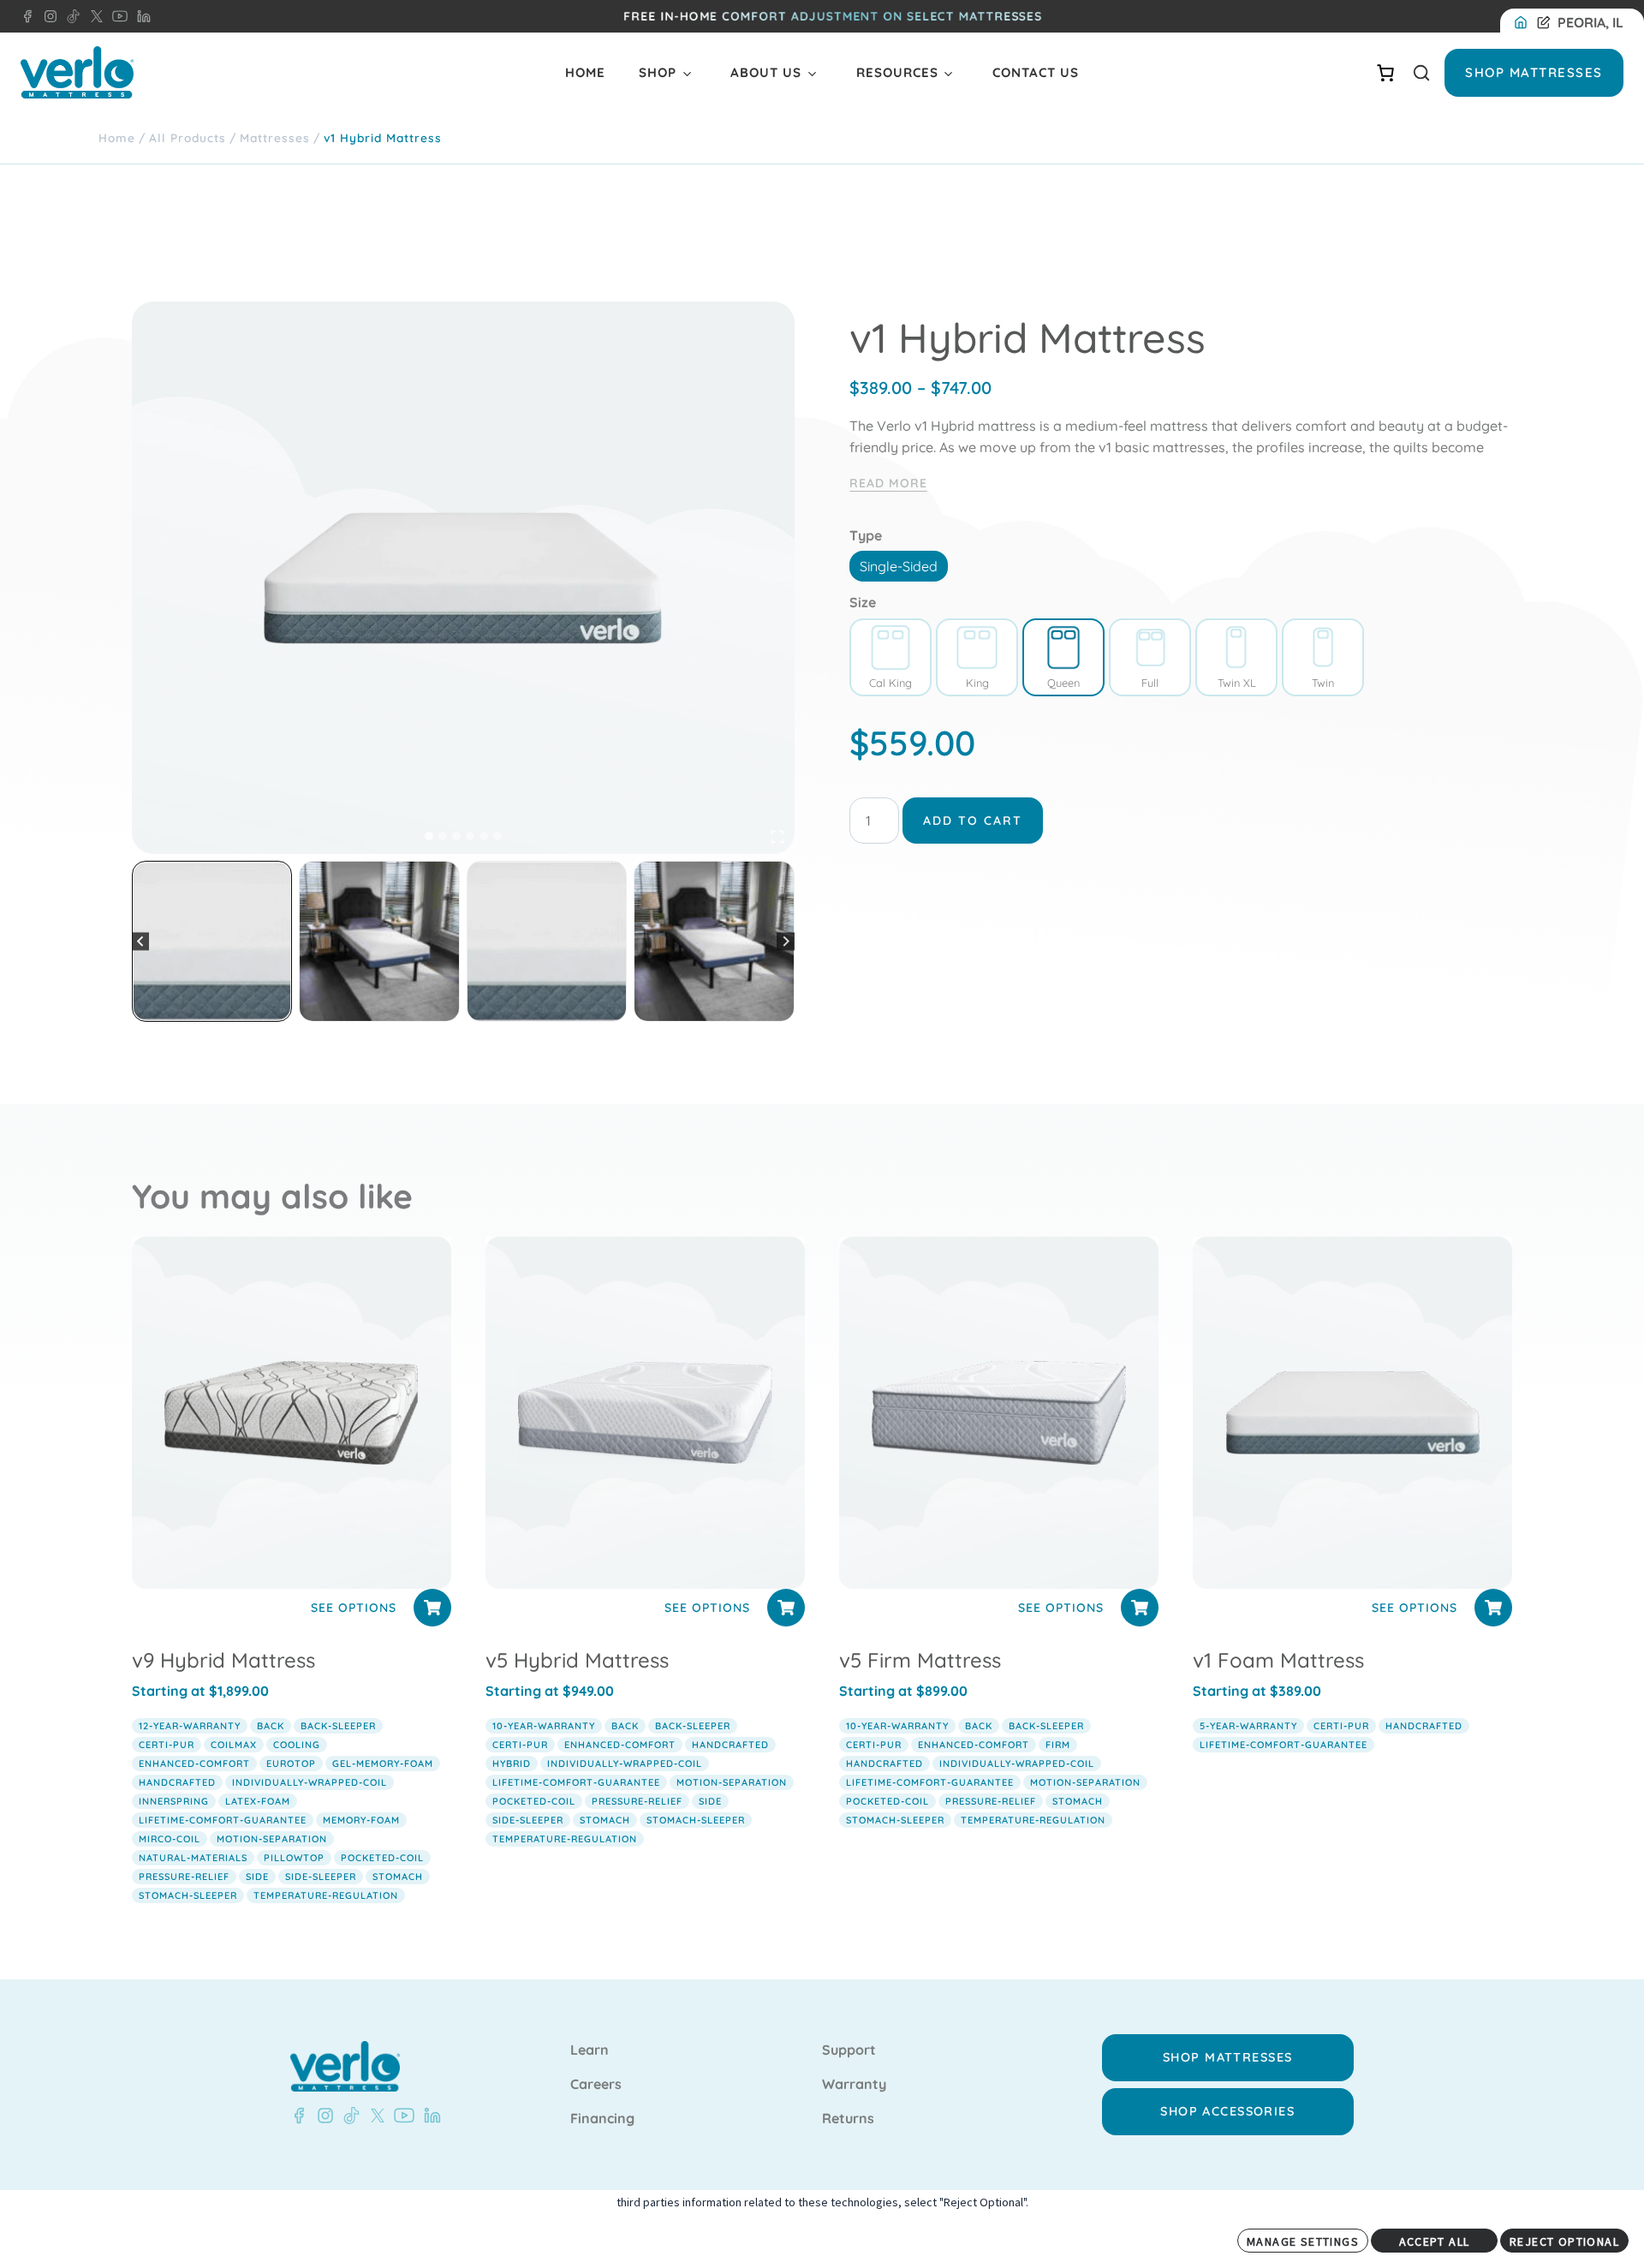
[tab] (429, 836)
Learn (590, 2050)
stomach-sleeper (188, 1895)
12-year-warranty (190, 1726)
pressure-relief (184, 1877)
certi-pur (167, 1745)
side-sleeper (321, 1877)
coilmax (234, 1745)
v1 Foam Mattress (1278, 1660)
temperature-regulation (326, 1895)
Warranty (854, 2085)
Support (849, 2050)
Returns (848, 2119)
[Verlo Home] (77, 72)
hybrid (512, 1764)
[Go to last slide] (141, 942)
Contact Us (1036, 72)
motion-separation (272, 1839)
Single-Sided (899, 566)
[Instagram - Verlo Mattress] (47, 16)
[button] (212, 941)
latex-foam (258, 1801)
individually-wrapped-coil (310, 1782)
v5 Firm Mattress (920, 1660)
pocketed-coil (382, 1858)
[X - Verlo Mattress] (93, 16)
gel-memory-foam (383, 1764)
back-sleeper (338, 1726)
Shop (658, 72)
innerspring (174, 1801)
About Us (766, 72)
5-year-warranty (1248, 1726)
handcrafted (177, 1782)
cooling (297, 1745)
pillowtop (294, 1858)
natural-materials (193, 1858)
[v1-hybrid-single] (463, 578)
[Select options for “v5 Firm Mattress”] (1140, 1608)
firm (1058, 1745)
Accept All (1435, 2241)
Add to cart (973, 821)
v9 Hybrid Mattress (223, 1660)
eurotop (291, 1764)
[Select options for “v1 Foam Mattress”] (1493, 1608)
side (257, 1877)
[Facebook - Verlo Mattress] (27, 16)
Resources (897, 72)
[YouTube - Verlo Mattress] (116, 16)
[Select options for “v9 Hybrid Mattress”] (432, 1608)
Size (863, 602)
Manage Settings (1303, 2241)
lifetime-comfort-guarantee (223, 1820)
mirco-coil (170, 1839)
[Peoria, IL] (1524, 23)
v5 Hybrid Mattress (577, 1660)
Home (585, 72)
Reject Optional (1564, 2241)
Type (866, 535)
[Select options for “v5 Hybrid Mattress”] (786, 1608)
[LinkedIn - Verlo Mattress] (140, 16)
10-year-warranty (544, 1726)
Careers (596, 2085)
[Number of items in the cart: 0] (1385, 73)
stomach (398, 1877)
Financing (602, 2119)
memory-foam (361, 1820)
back (271, 1726)
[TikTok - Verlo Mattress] (70, 16)
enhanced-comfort (194, 1764)
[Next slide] (786, 942)
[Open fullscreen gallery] (777, 837)
